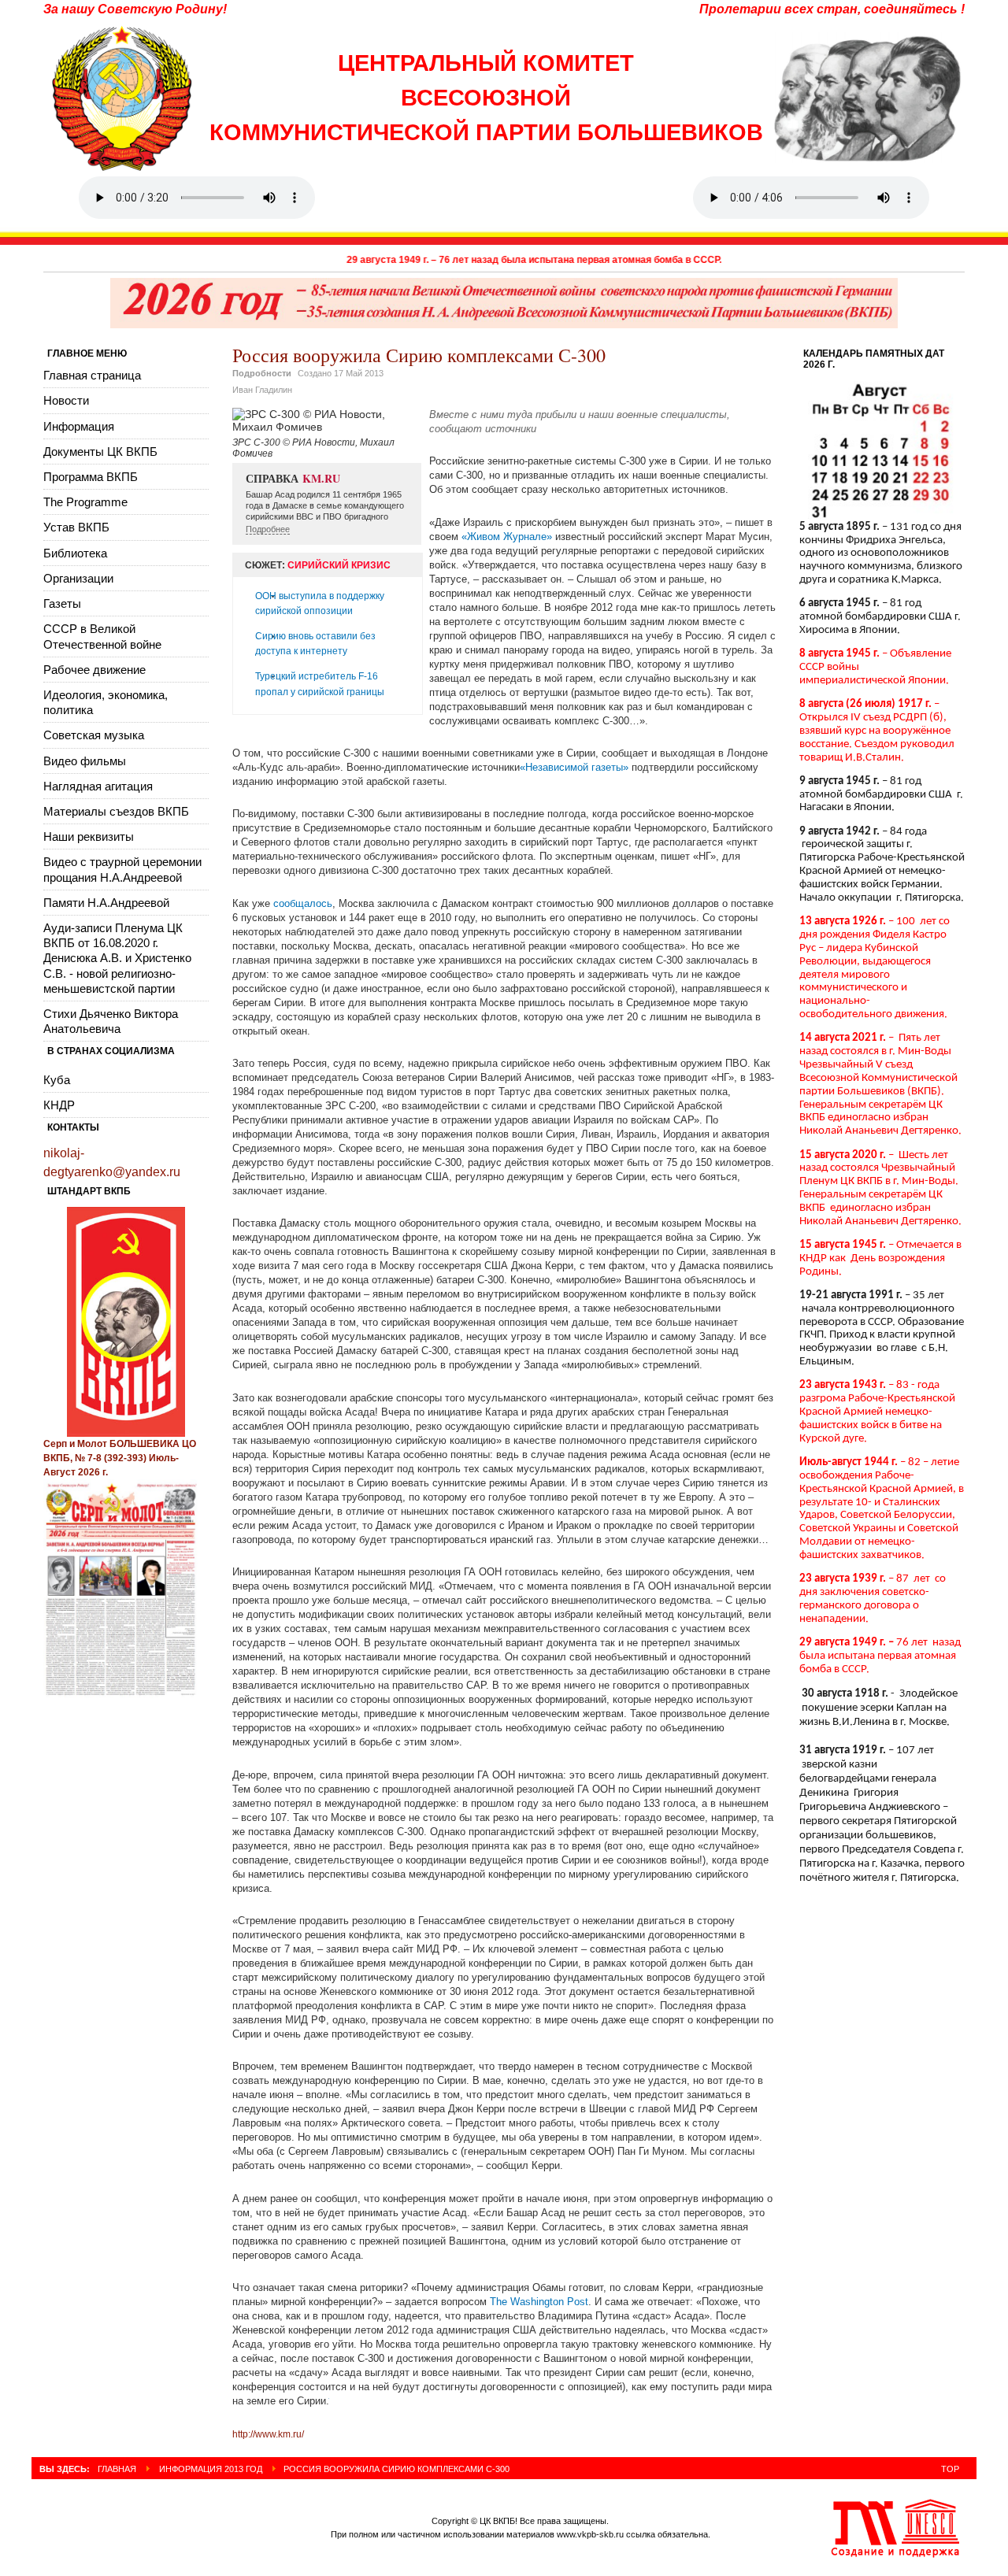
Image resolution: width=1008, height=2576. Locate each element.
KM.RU (321, 478)
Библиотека (75, 553)
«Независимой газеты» (574, 767)
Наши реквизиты (89, 836)
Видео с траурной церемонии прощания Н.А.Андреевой (122, 869)
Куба (57, 1080)
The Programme (85, 502)
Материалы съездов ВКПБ (116, 811)
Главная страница (92, 375)
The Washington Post (539, 2302)
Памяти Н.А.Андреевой (106, 903)
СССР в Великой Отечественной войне (102, 636)
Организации (78, 578)
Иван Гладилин (262, 390)
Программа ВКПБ (91, 477)
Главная (117, 2469)
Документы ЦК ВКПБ (100, 452)
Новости (66, 400)
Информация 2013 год (211, 2469)
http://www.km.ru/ (268, 2434)
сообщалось (303, 903)
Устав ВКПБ (76, 527)
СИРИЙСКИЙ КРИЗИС (339, 565)
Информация (79, 426)
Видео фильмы (85, 761)
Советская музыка (94, 735)
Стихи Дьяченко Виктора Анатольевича (111, 1021)
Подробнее (268, 529)
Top (950, 2469)
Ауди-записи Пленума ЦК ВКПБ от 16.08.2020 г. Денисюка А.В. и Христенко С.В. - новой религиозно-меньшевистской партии (117, 958)
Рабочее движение (94, 670)
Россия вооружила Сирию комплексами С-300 (419, 355)
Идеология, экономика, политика (106, 702)
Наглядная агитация (98, 786)
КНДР (59, 1105)
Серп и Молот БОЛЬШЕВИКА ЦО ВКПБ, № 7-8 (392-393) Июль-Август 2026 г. (120, 1458)
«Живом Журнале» (508, 537)
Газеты (62, 603)
